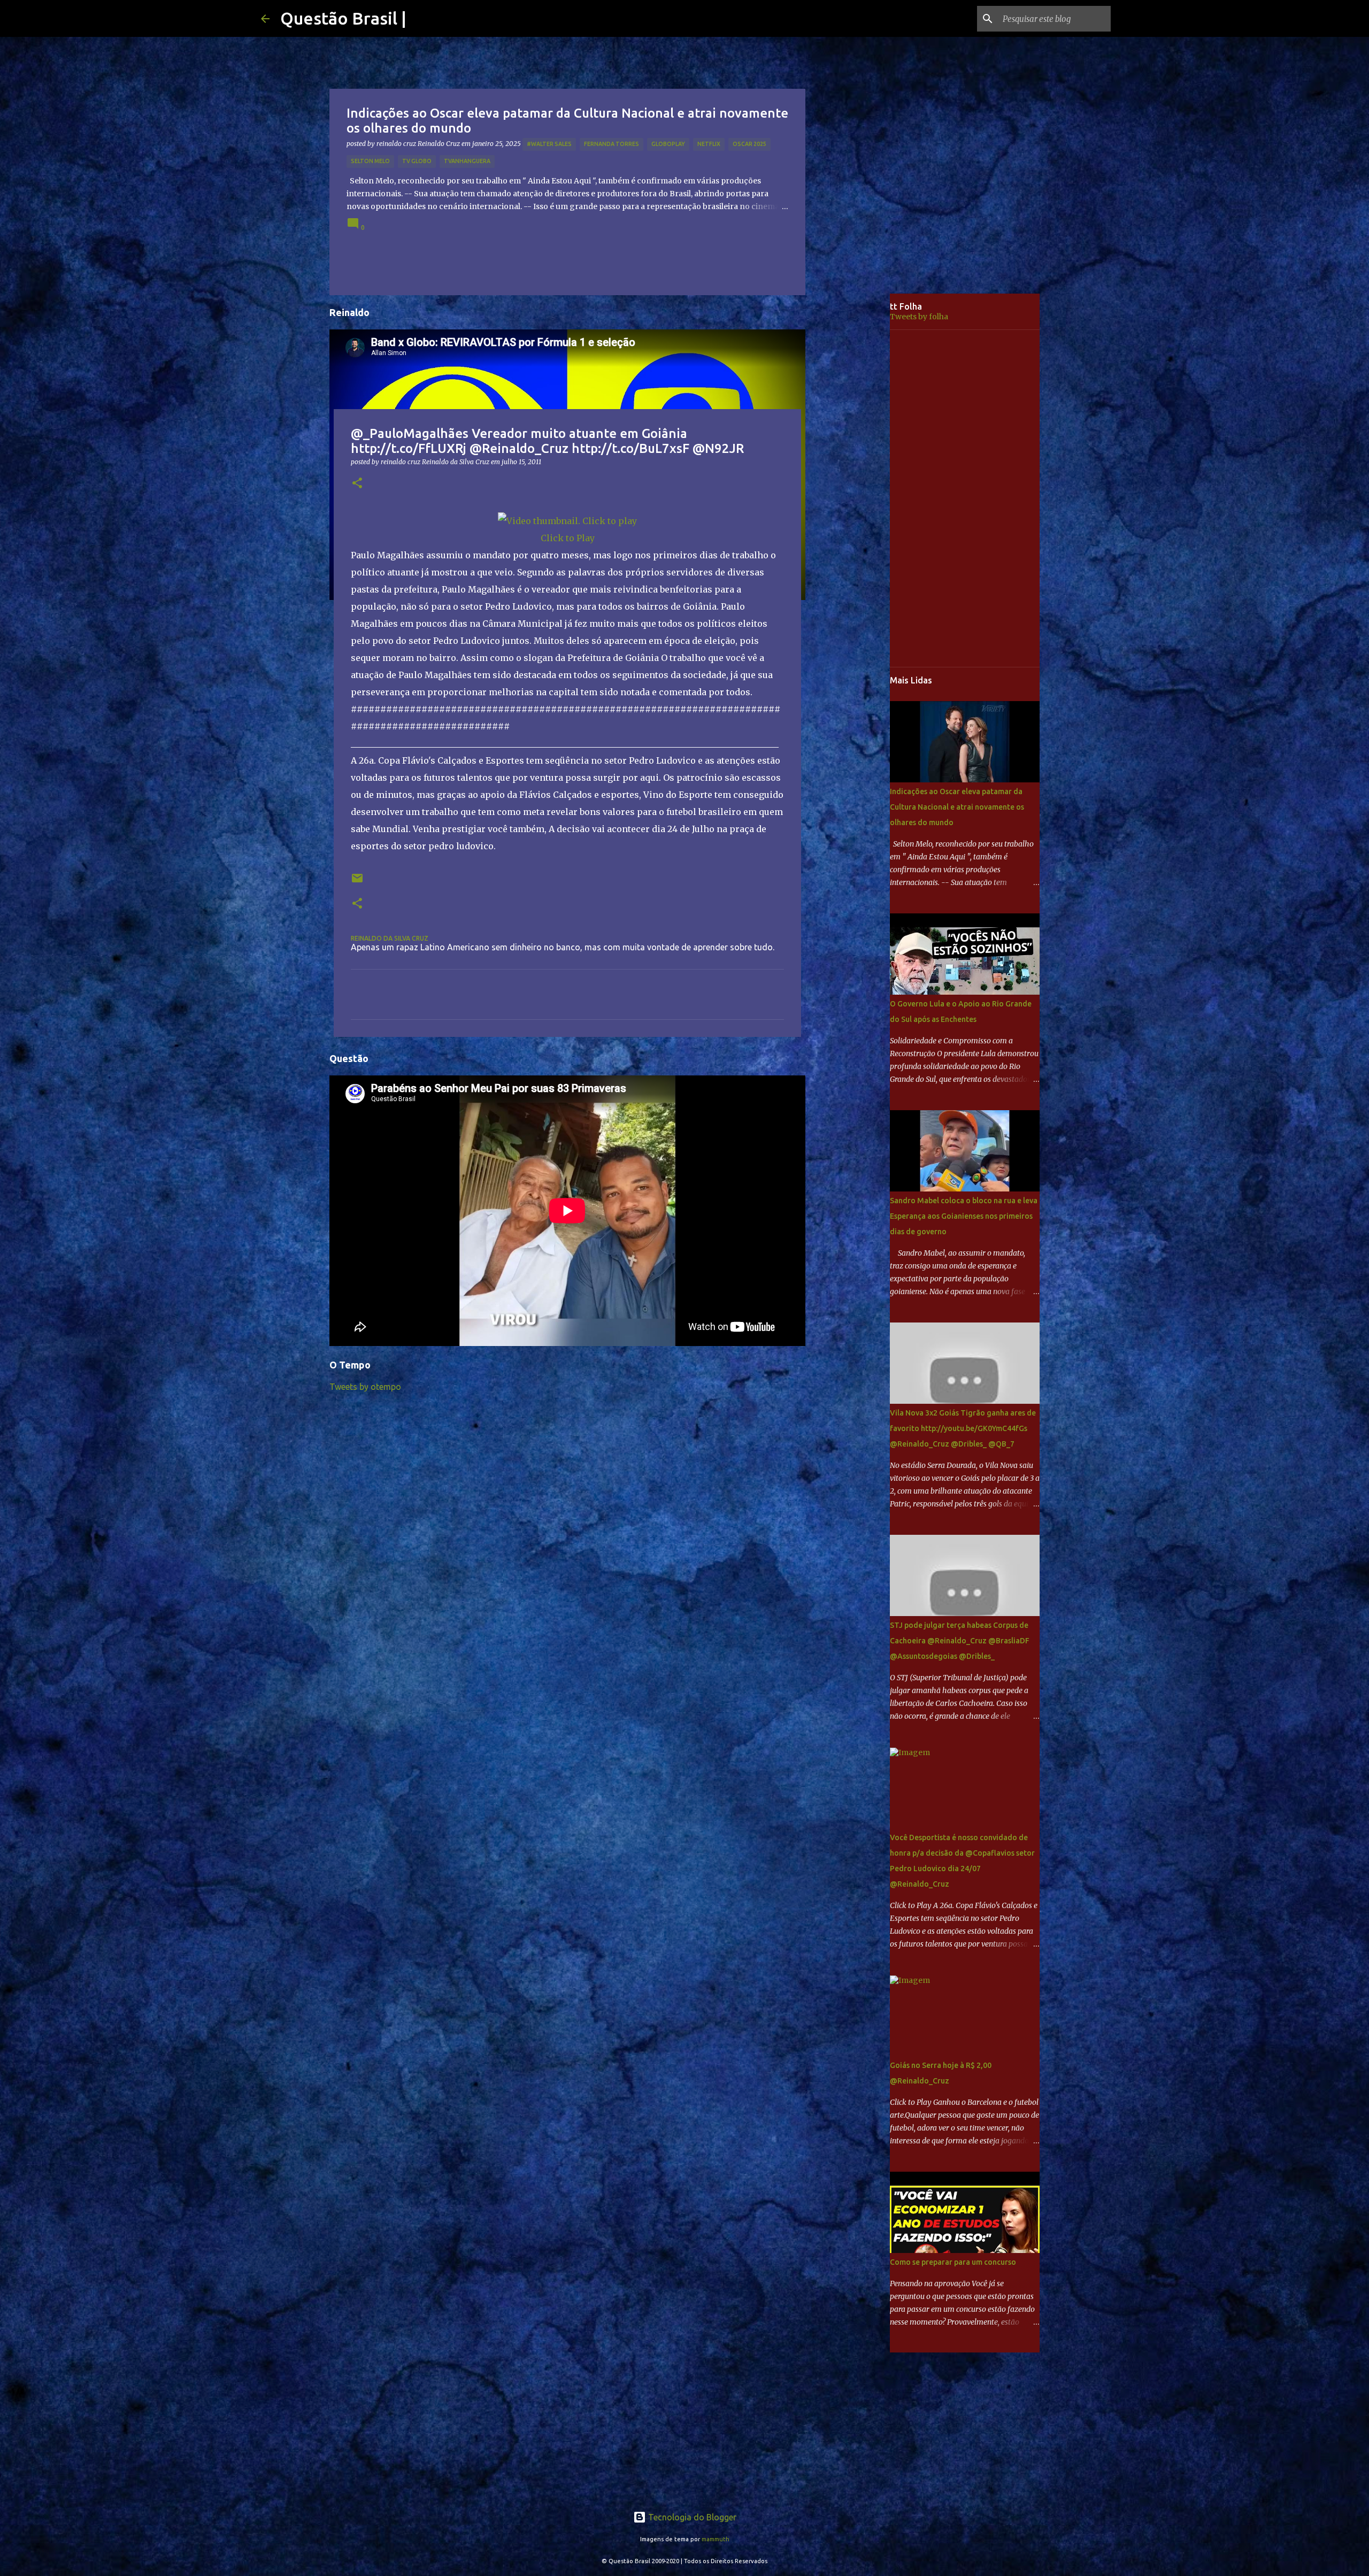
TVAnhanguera (467, 161)
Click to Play (568, 538)
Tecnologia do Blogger (691, 2517)
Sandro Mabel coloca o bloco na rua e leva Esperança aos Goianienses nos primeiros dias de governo (964, 1216)
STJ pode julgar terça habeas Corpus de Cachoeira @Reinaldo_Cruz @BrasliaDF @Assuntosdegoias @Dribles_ (960, 1641)
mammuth (716, 2539)
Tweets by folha (919, 317)
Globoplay (668, 144)
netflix (709, 144)
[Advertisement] (856, 462)
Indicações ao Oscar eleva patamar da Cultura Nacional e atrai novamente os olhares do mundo (957, 807)
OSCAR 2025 (749, 144)
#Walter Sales (549, 144)
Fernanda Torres (612, 144)
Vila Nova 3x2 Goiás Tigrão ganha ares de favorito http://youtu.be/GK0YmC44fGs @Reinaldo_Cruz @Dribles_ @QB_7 (963, 1428)
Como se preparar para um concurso (953, 2262)
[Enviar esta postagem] (357, 882)
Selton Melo (370, 161)
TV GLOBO (417, 161)
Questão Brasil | (343, 18)
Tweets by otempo (365, 1387)
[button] (357, 484)
